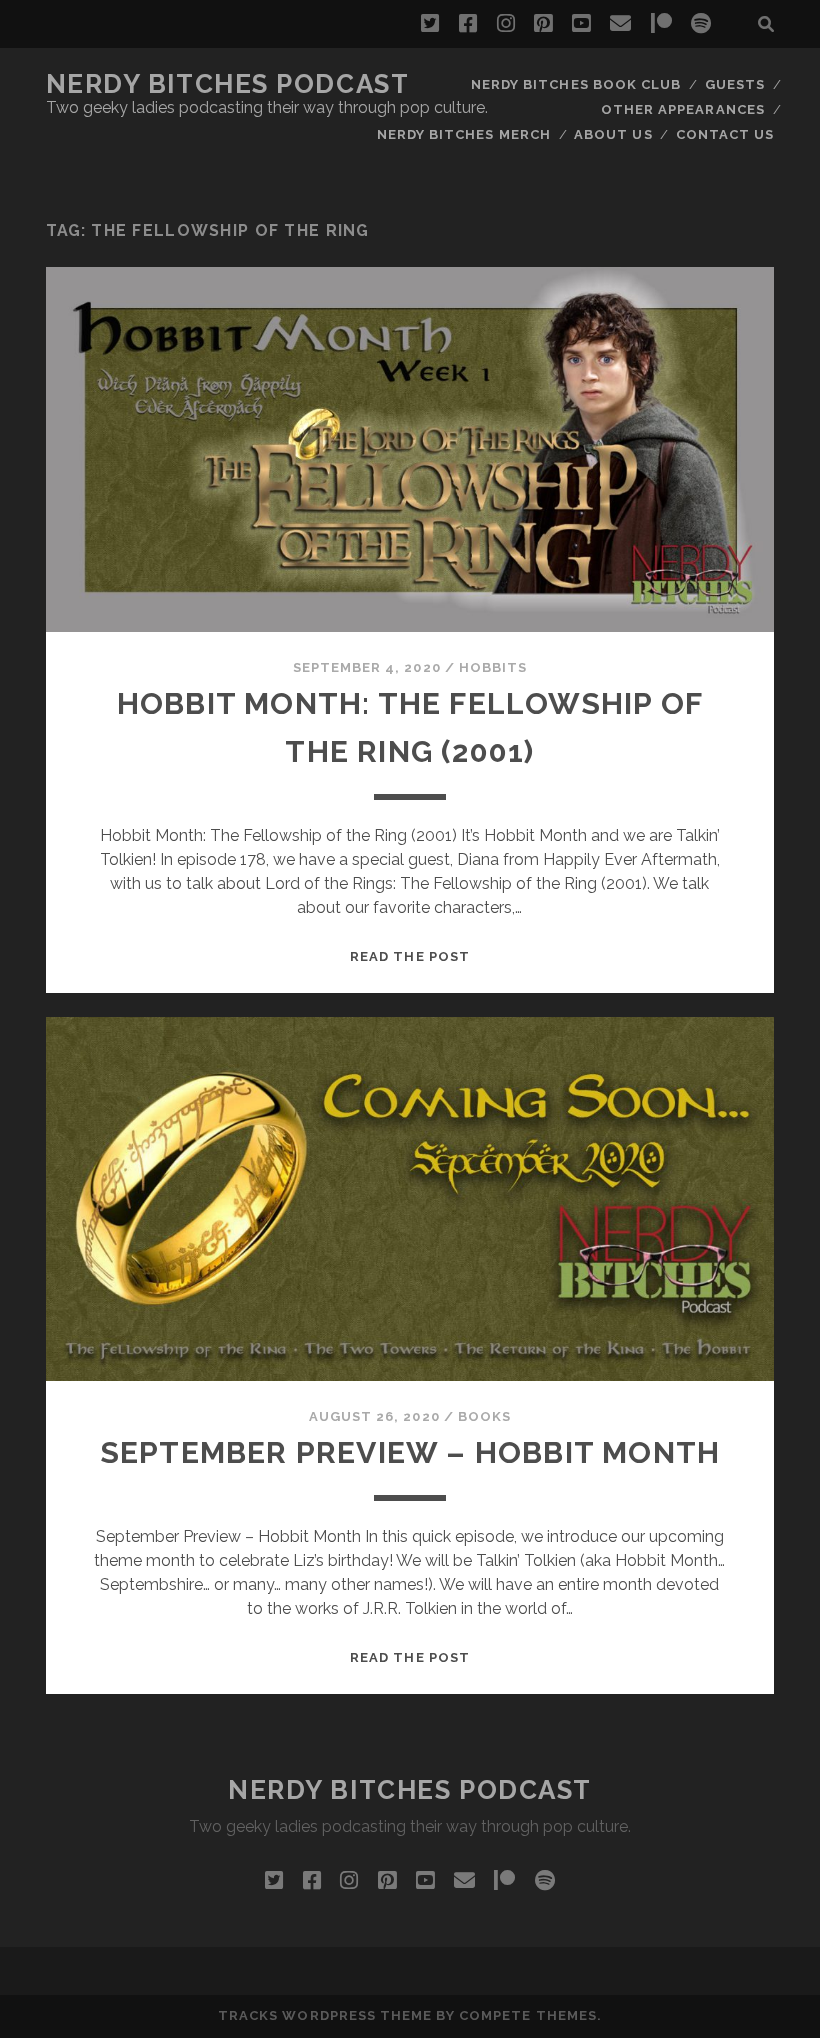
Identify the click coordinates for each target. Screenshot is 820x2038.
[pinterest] (543, 24)
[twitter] (430, 24)
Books (484, 1416)
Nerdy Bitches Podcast (228, 84)
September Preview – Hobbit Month (410, 1452)
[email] (620, 24)
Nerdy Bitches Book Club (576, 84)
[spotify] (701, 24)
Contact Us (725, 134)
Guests (735, 84)
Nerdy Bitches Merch (464, 134)
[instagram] (506, 24)
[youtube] (581, 24)
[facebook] (468, 24)
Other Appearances (683, 109)
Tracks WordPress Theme (325, 2015)
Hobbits (493, 667)
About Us (613, 134)
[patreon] (661, 24)
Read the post (410, 956)
